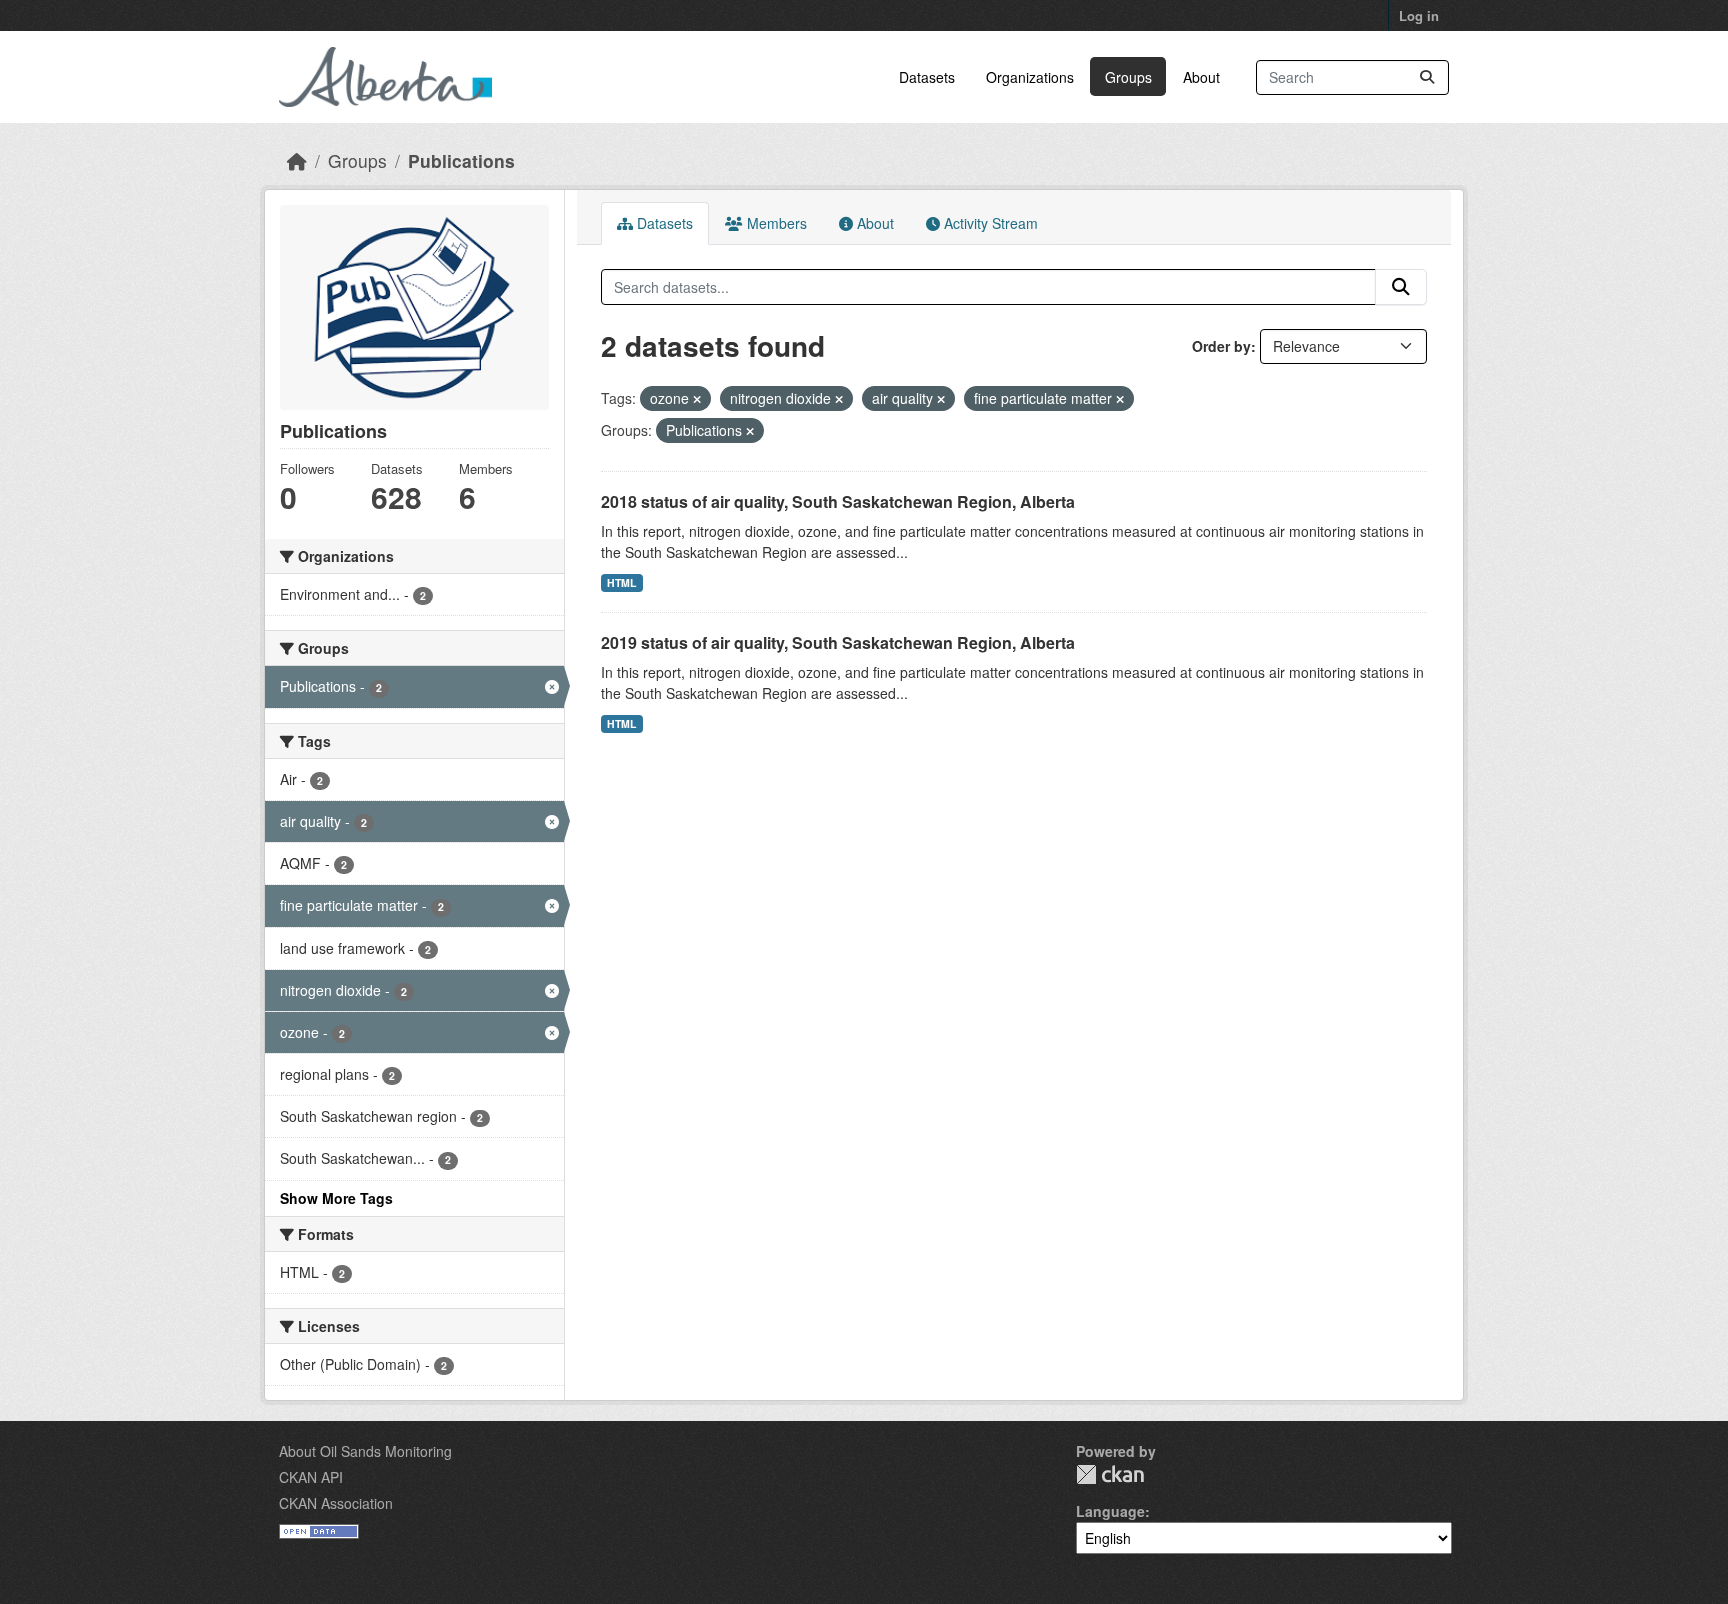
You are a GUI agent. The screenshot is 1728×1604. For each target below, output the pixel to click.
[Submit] (1427, 77)
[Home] (297, 160)
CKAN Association (336, 1503)
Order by (1221, 346)
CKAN (1110, 1474)
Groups (1128, 77)
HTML (621, 582)
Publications (461, 160)
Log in (1419, 15)
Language (1110, 1511)
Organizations (1030, 77)
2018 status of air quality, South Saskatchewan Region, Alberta (838, 501)
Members (775, 223)
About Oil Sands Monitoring (365, 1451)
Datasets (927, 77)
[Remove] (697, 399)
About (1201, 77)
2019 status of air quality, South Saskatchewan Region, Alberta (838, 642)
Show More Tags (336, 1198)
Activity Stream (989, 223)
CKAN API (311, 1477)
